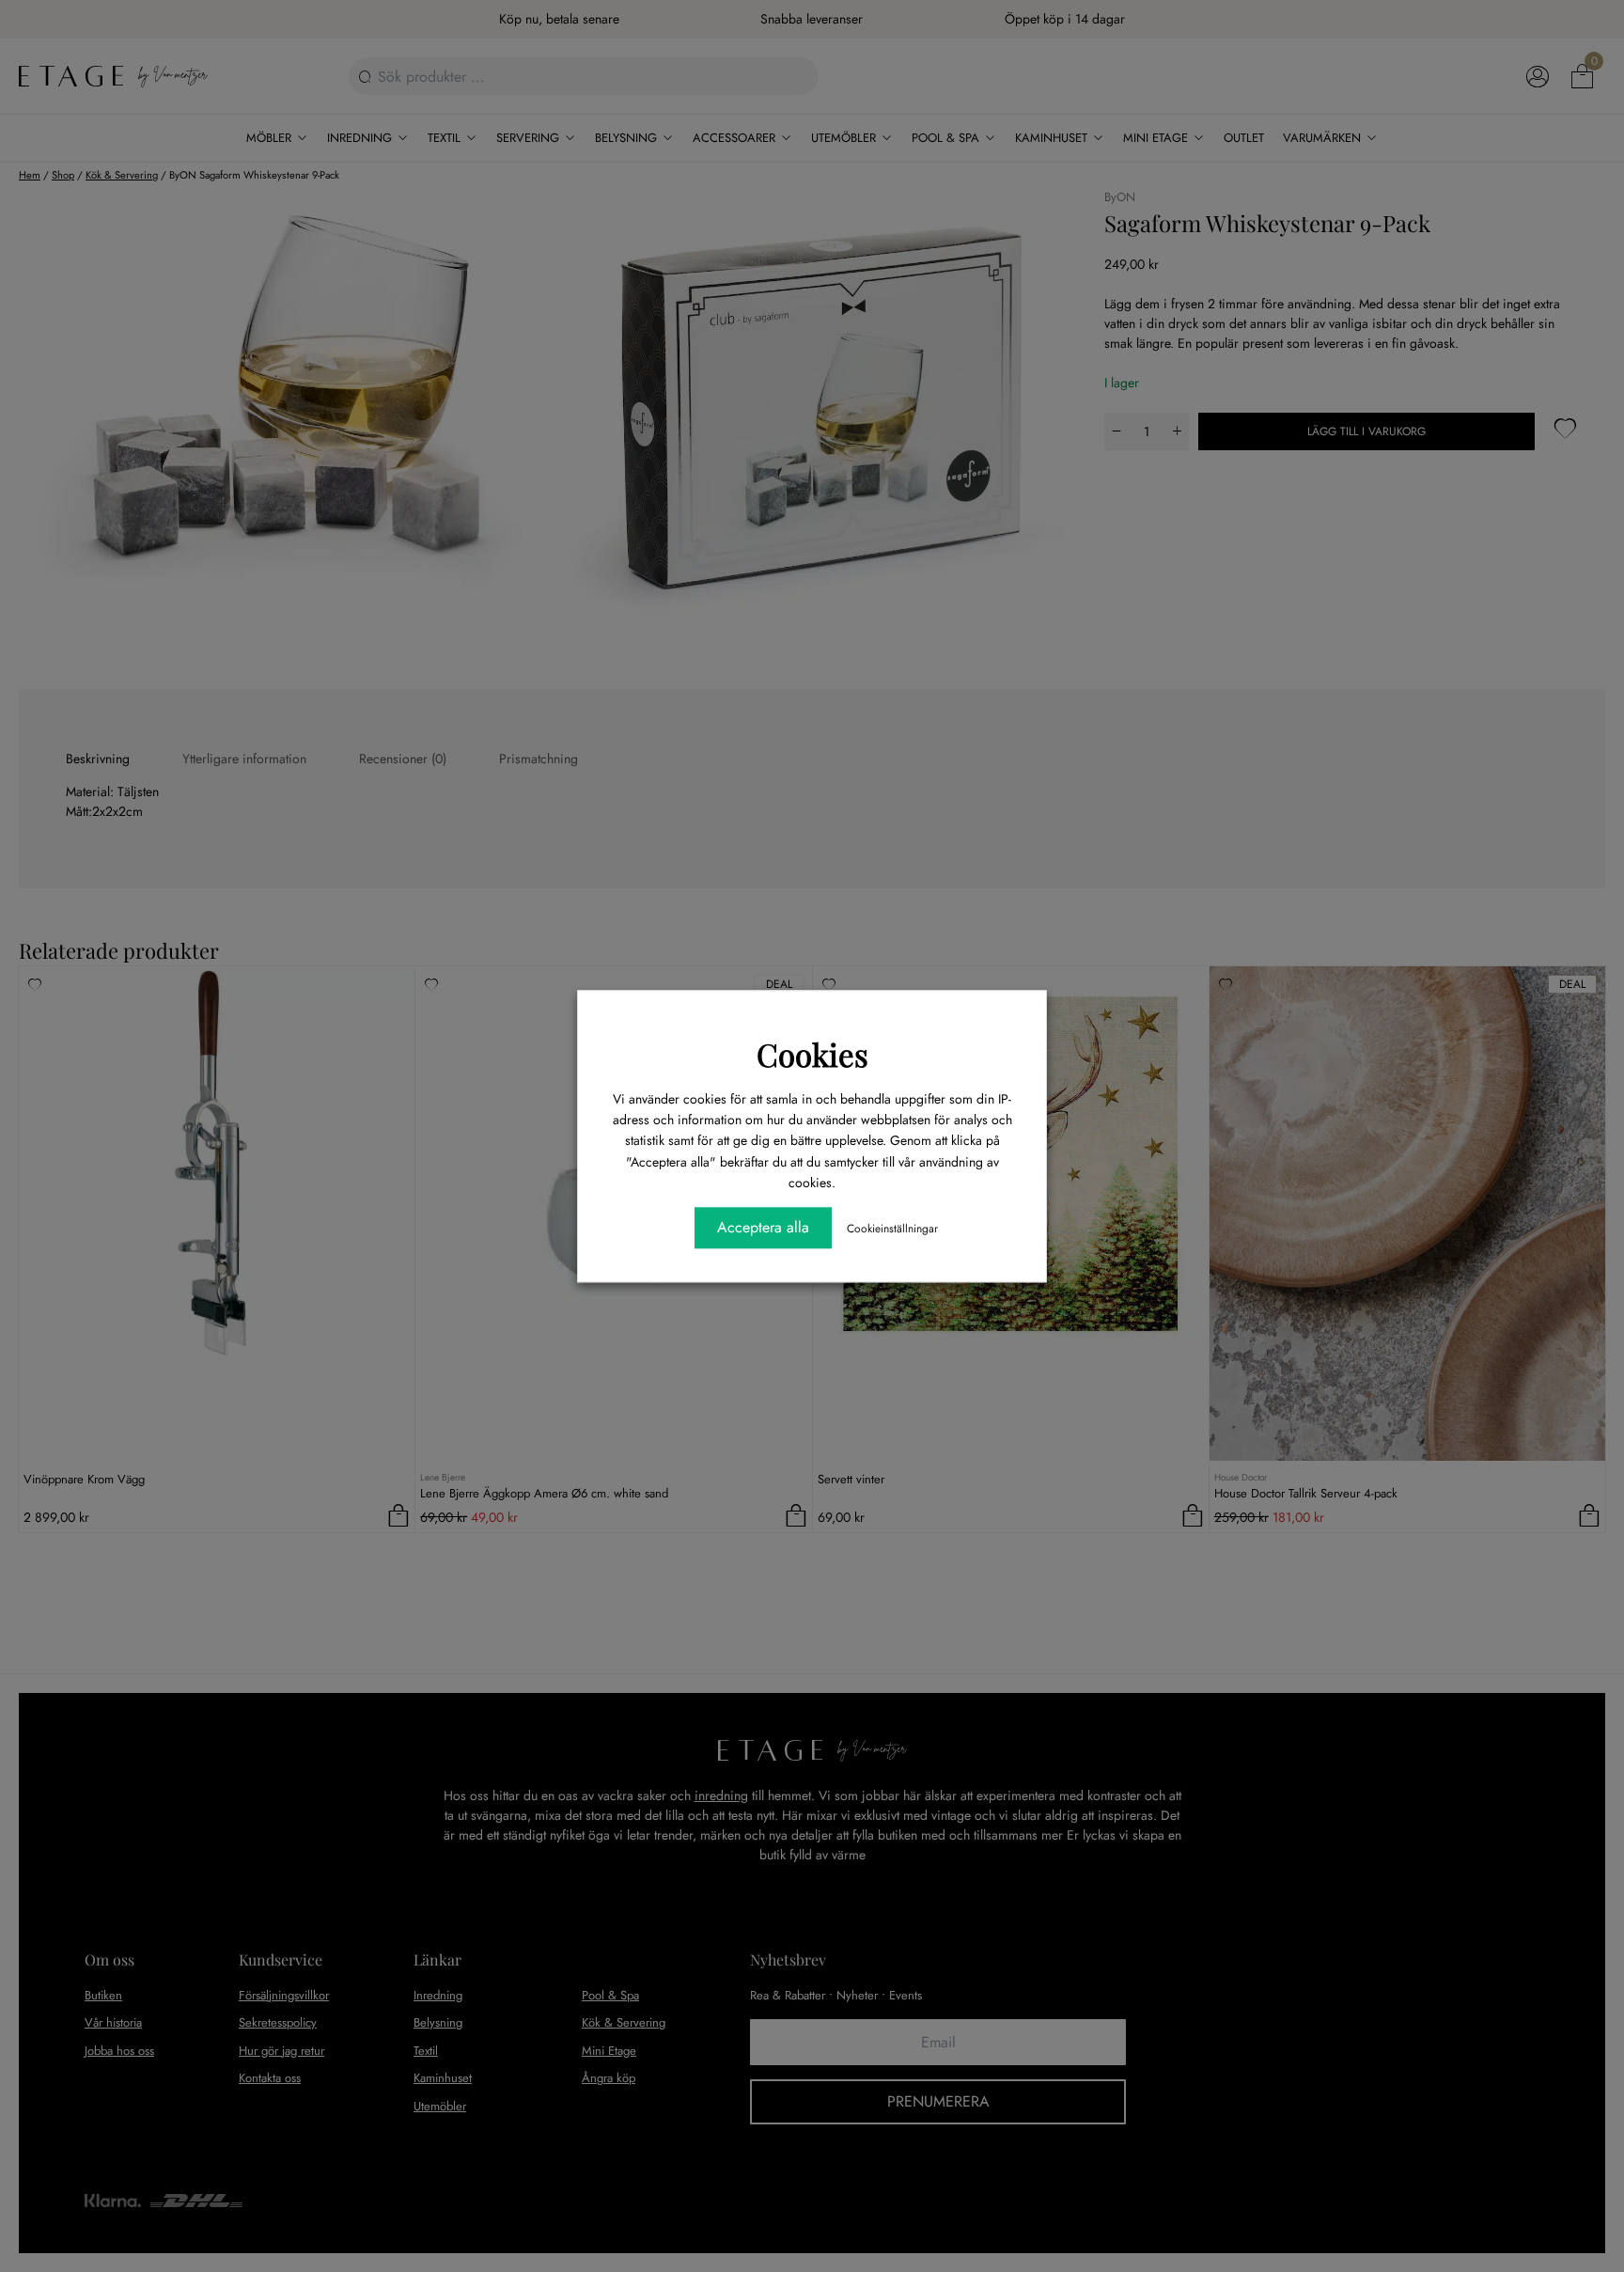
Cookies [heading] (812, 1054)
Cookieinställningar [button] (892, 1229)
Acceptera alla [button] (763, 1227)
